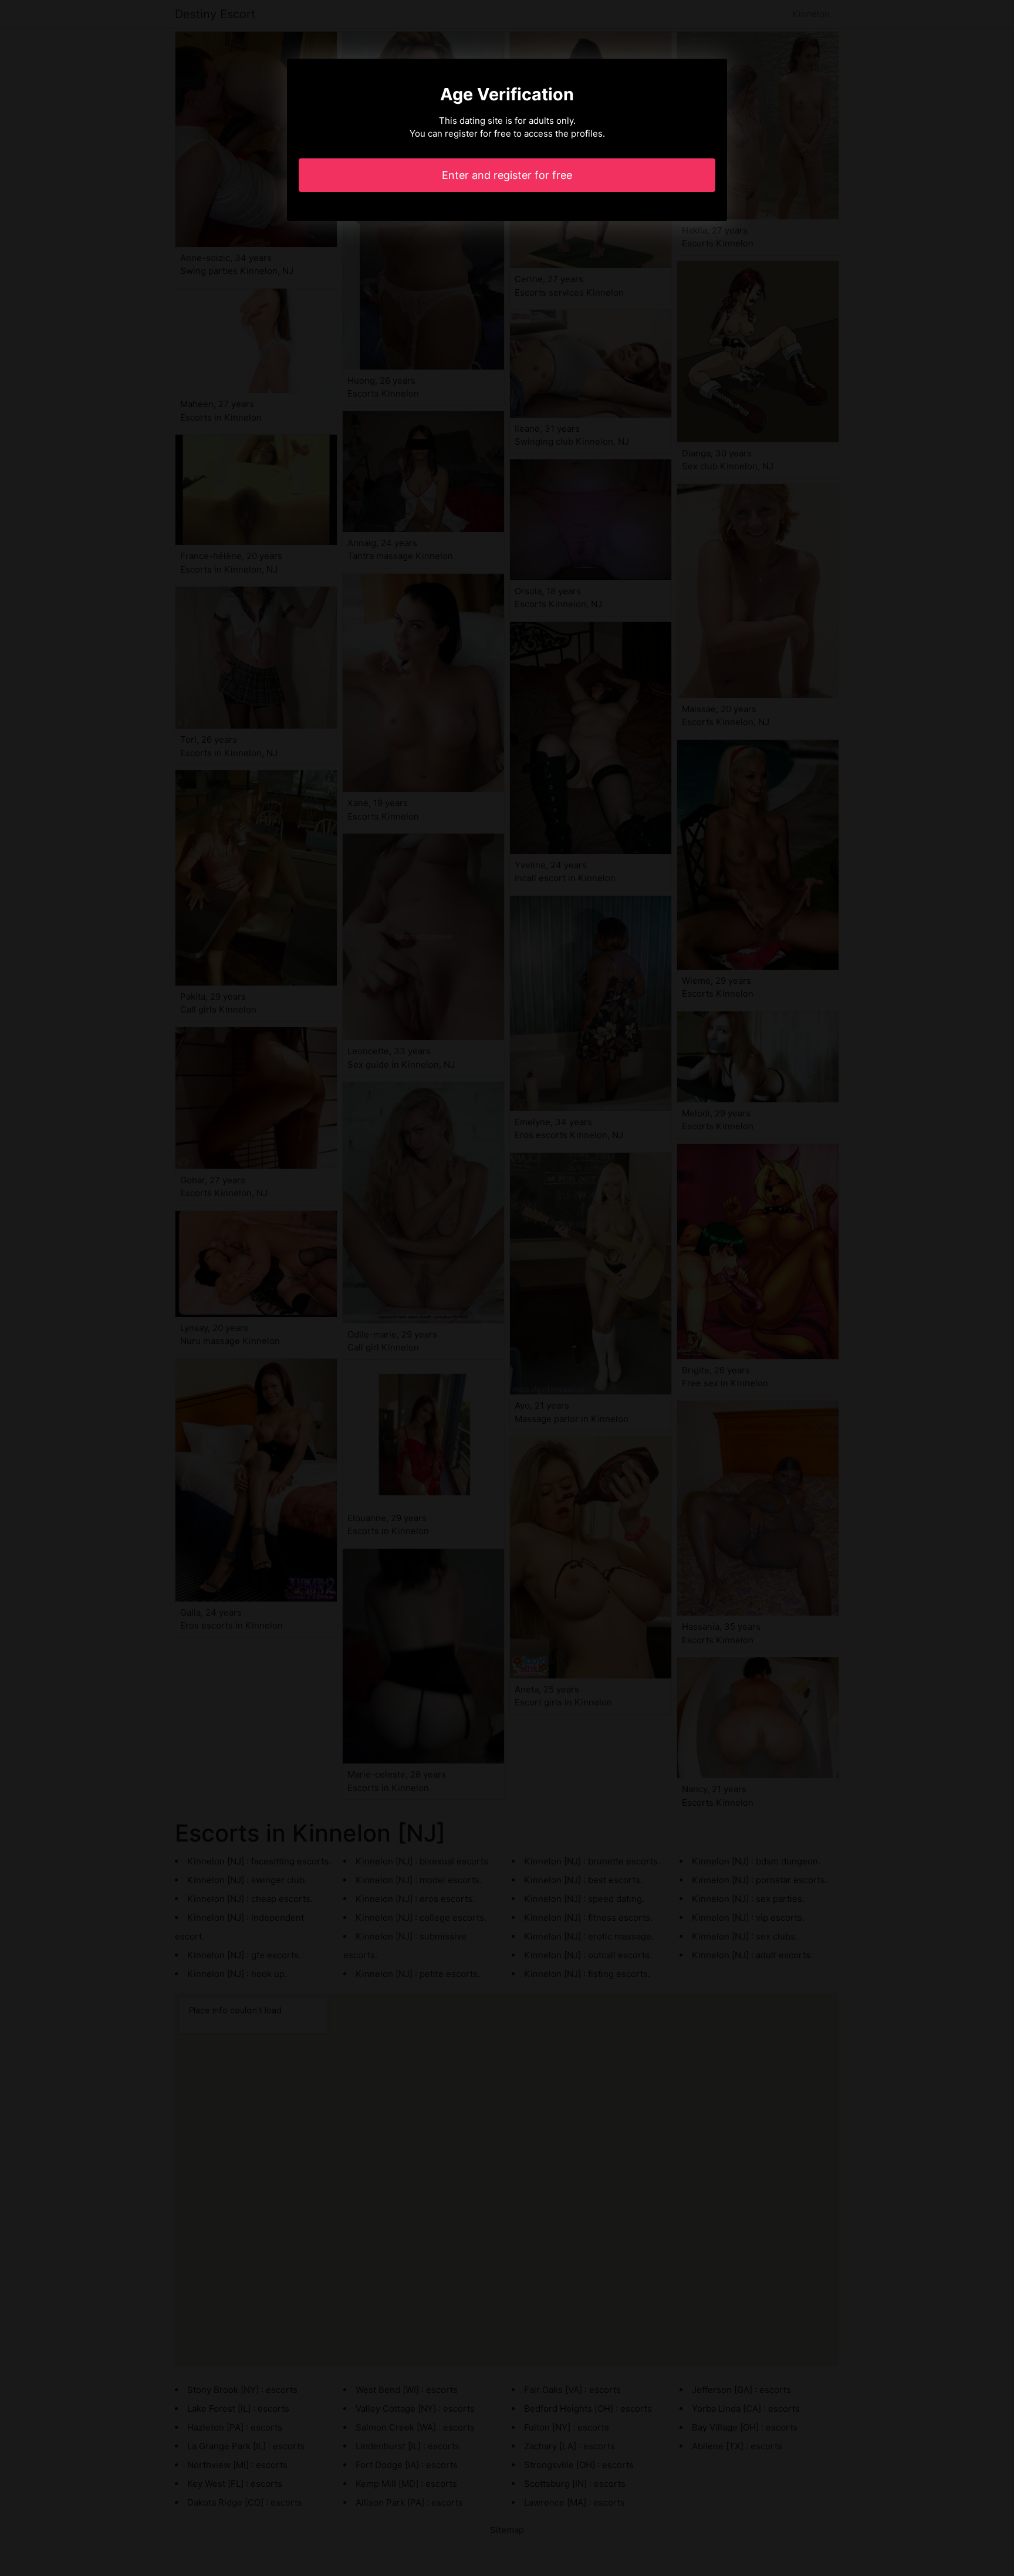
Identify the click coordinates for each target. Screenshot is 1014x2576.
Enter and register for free (507, 175)
